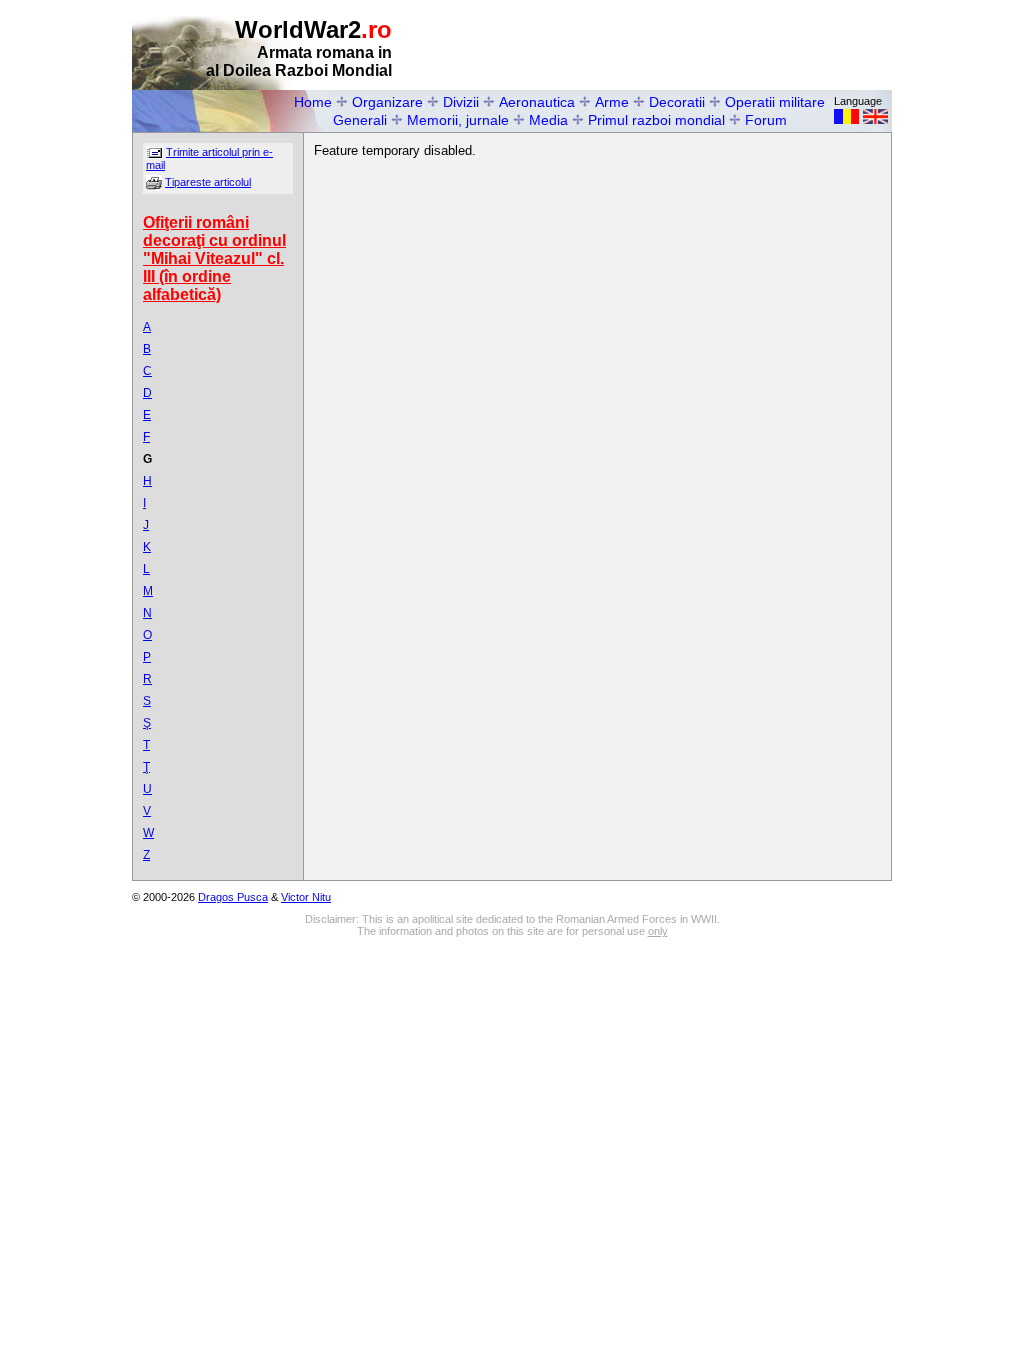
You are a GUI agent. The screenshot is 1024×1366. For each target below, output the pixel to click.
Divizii (461, 102)
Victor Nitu (306, 897)
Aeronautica (537, 102)
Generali (360, 120)
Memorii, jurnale (458, 120)
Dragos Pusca (233, 897)
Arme (612, 102)
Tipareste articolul (208, 182)
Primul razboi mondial (656, 120)
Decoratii (677, 102)
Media (548, 120)
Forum (766, 120)
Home (313, 102)
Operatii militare (775, 102)
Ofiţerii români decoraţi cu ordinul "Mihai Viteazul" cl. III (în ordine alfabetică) (214, 258)
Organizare (387, 102)
